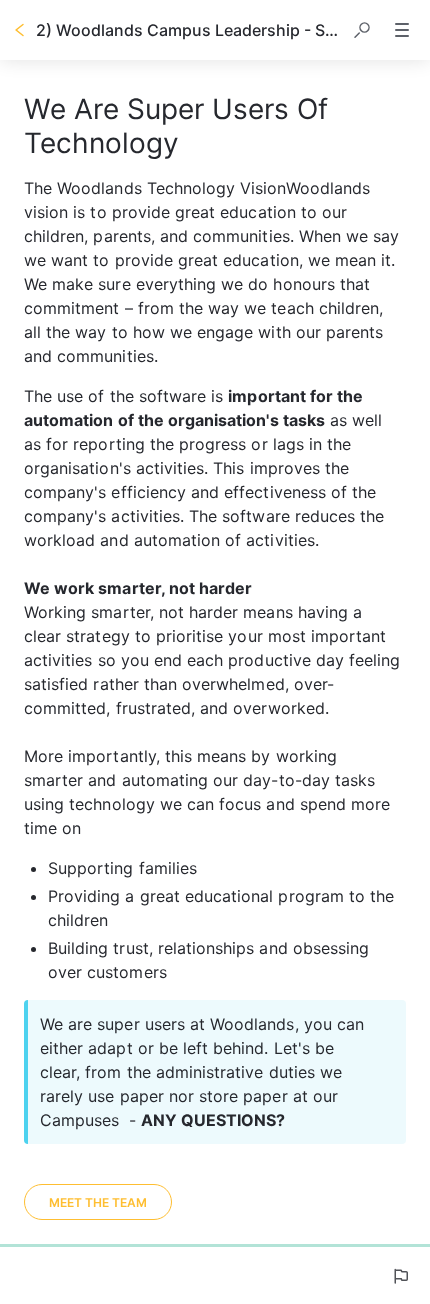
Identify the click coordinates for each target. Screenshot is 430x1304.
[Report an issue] (400, 1276)
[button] (362, 30)
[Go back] (20, 30)
